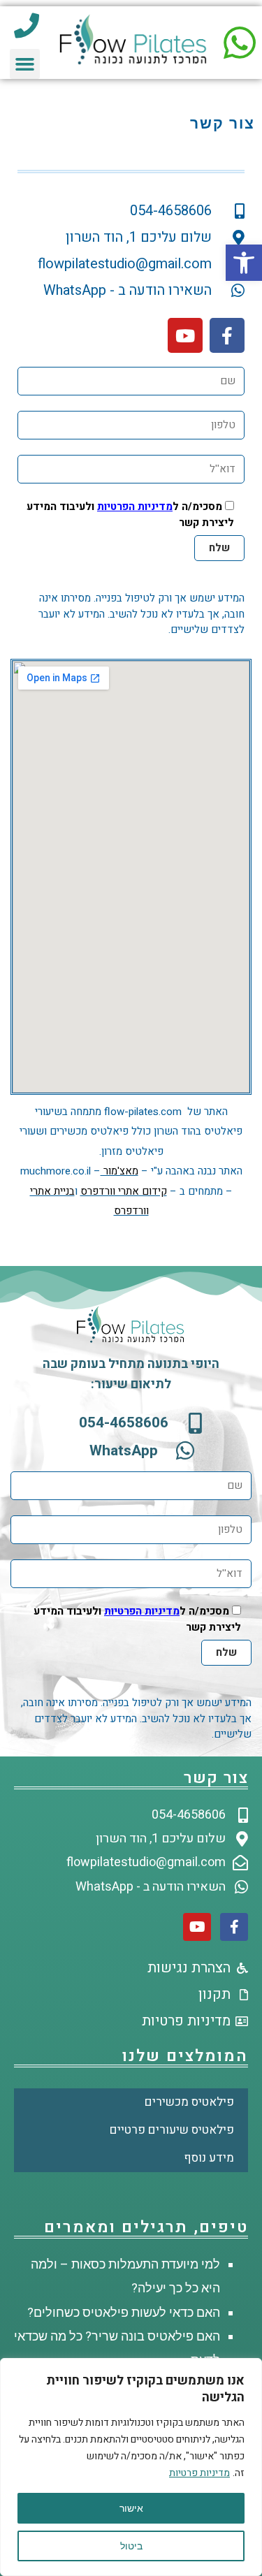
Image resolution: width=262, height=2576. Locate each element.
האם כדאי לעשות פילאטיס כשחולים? (124, 2312)
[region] (131, 2467)
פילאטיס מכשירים (189, 2102)
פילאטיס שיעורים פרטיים (172, 2130)
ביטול (131, 2546)
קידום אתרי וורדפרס (124, 1191)
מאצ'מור (119, 1171)
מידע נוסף (209, 2158)
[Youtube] (185, 335)
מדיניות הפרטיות (135, 507)
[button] (244, 263)
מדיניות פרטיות (199, 2473)
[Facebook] (227, 335)
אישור (131, 2508)
